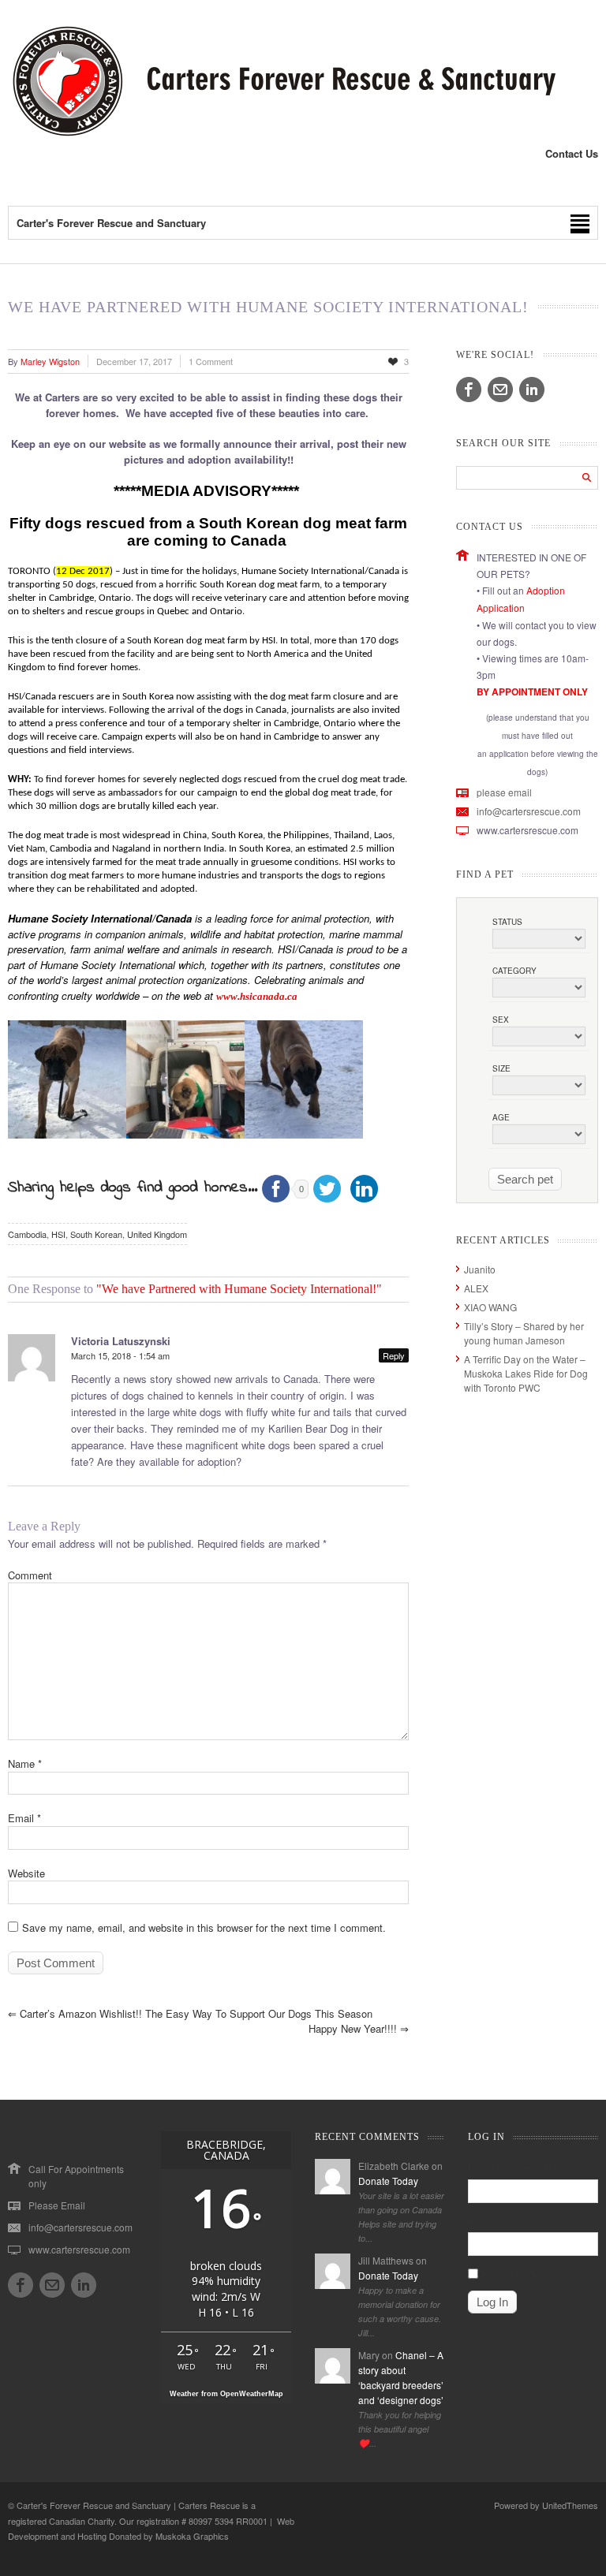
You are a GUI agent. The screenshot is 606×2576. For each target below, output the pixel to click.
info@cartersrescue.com (529, 811)
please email (504, 792)
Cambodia (27, 1234)
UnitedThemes (570, 2505)
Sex (501, 1020)
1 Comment (211, 361)
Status (507, 922)
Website (26, 1873)
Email (24, 1818)
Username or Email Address (528, 2166)
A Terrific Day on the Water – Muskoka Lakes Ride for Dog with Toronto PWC (526, 1373)
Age (501, 1117)
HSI (58, 1234)
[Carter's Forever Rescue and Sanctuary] (282, 133)
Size (501, 1068)
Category (514, 971)
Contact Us (572, 153)
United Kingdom (157, 1234)
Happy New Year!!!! (359, 2028)
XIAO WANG (490, 1307)
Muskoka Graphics (192, 2536)
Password (489, 2220)
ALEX (476, 1288)
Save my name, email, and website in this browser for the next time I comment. (204, 1927)
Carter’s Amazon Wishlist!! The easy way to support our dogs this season (190, 2013)
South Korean (96, 1234)
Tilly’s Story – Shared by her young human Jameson (524, 1333)
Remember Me (513, 2273)
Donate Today (388, 2181)
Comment (30, 1575)
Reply (394, 1355)
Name (25, 1763)
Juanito (480, 1269)
